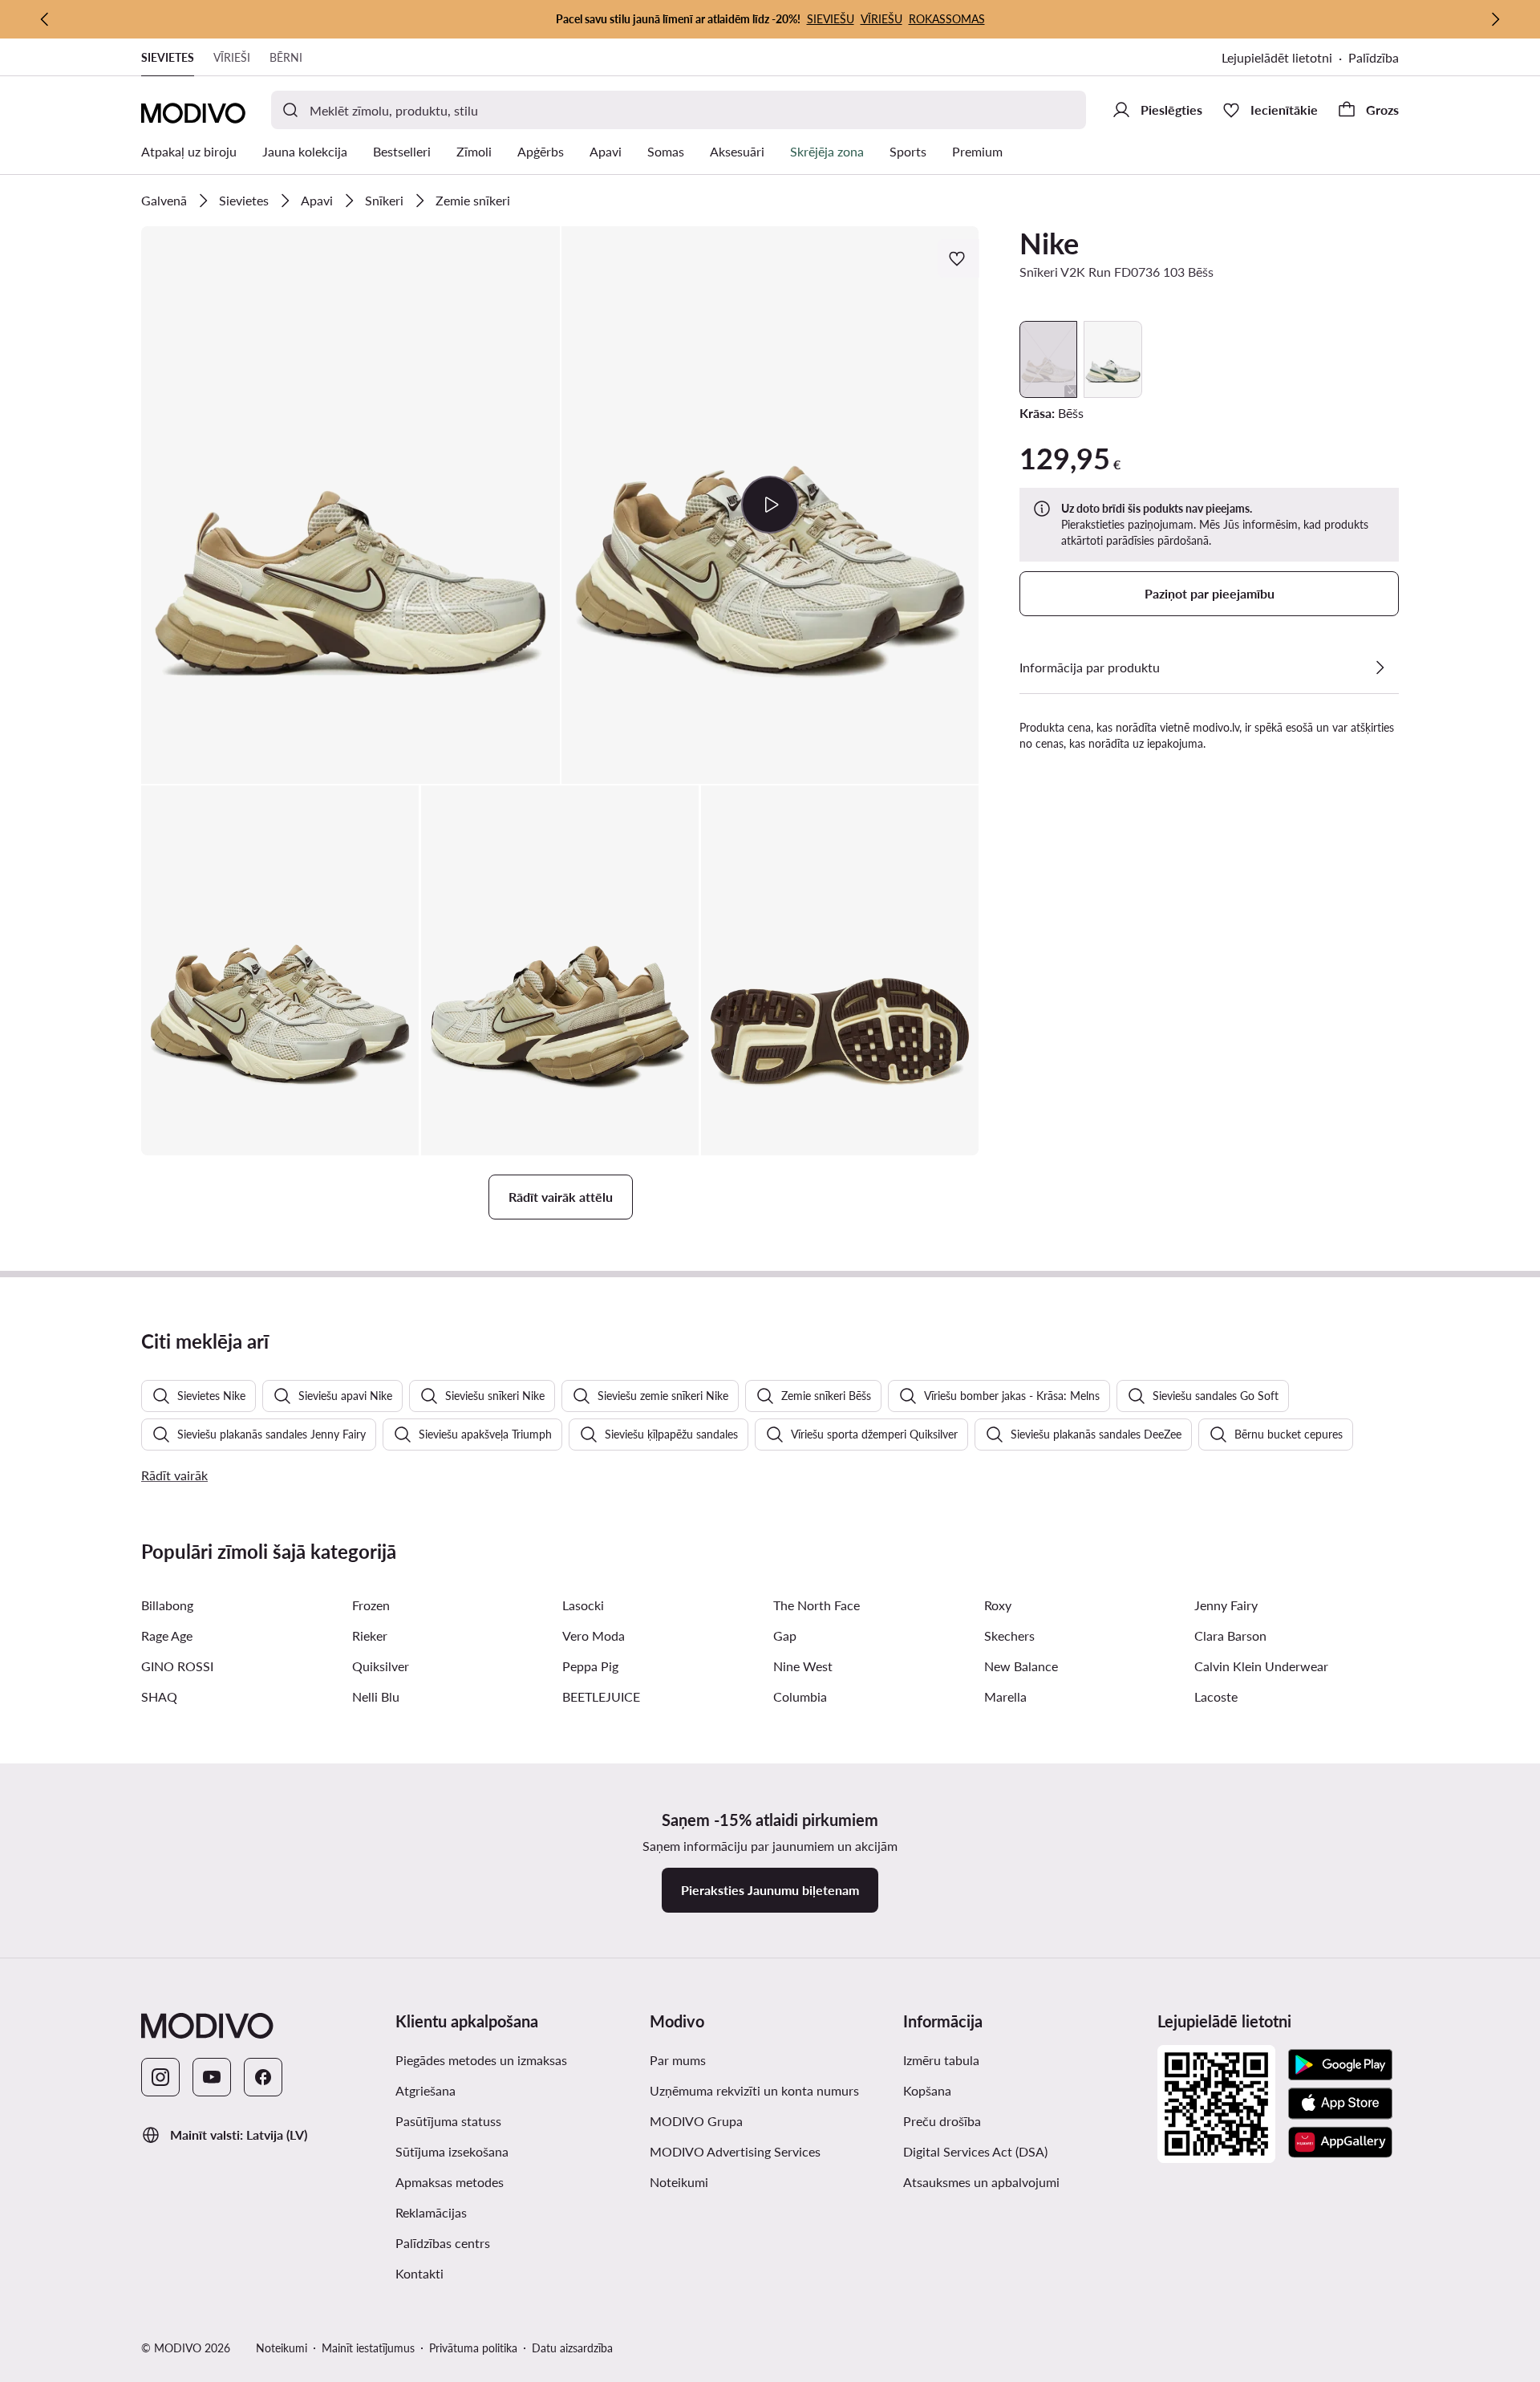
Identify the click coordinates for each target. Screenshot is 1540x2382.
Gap (785, 1635)
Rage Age (167, 1635)
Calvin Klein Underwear (1261, 1666)
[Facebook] (263, 2077)
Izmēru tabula (941, 2060)
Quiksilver (381, 1666)
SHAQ (159, 1696)
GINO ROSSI (177, 1666)
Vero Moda (594, 1635)
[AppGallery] (1340, 2142)
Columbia (800, 1696)
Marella (1005, 1696)
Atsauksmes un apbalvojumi (981, 2182)
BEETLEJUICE (601, 1696)
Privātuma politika (473, 2348)
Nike (1049, 243)
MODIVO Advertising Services (735, 2151)
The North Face (817, 1605)
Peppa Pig (590, 1666)
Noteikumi (679, 2182)
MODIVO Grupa (696, 2121)
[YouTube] (212, 2077)
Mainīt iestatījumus (368, 2348)
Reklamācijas (431, 2212)
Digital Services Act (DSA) (975, 2151)
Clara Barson (1230, 1635)
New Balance (1021, 1666)
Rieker (370, 1635)
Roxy (998, 1605)
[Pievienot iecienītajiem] (958, 258)
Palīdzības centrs (443, 2243)
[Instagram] (160, 2077)
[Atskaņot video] (770, 505)
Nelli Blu (376, 1696)
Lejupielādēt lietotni (1277, 57)
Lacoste (1216, 1696)
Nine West (803, 1666)
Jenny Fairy (1226, 1605)
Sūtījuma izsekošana (452, 2151)
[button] (351, 505)
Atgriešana (426, 2090)
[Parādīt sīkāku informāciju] (1380, 668)
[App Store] (1340, 2104)
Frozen (371, 1605)
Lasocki (583, 1605)
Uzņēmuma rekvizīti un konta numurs (754, 2090)
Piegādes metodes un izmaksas (481, 2060)
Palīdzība (1374, 57)
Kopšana (927, 2090)
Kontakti (419, 2273)
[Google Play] (1340, 2065)
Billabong (167, 1605)
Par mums (678, 2060)
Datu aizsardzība (572, 2348)
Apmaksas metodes (450, 2182)
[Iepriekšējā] (45, 19)
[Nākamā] (1495, 19)
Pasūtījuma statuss (448, 2121)
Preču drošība (942, 2121)
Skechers (1009, 1635)
